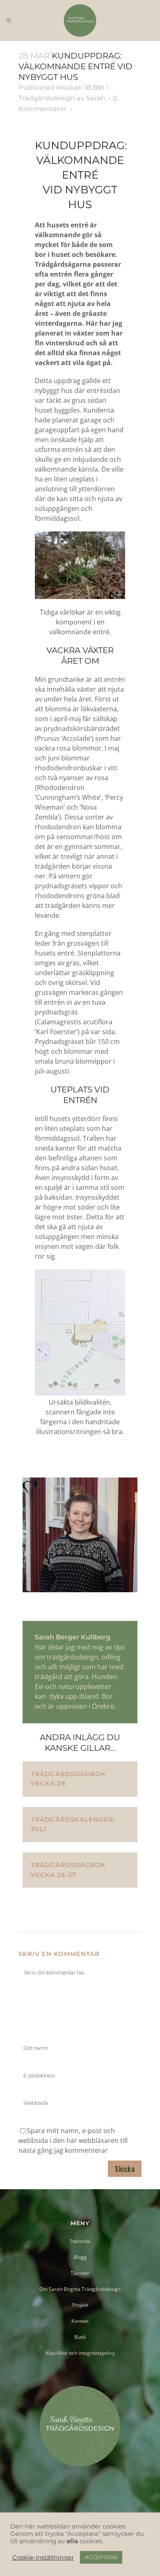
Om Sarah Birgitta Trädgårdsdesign (80, 2289)
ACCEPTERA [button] (101, 2557)
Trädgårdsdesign (47, 98)
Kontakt (80, 2321)
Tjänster (80, 2273)
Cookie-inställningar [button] (43, 2558)
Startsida (80, 2241)
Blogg (80, 2257)
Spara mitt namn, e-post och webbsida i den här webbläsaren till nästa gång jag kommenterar (73, 2140)
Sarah (96, 98)
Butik (80, 2337)
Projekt (80, 2305)
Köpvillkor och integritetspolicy (80, 2353)
